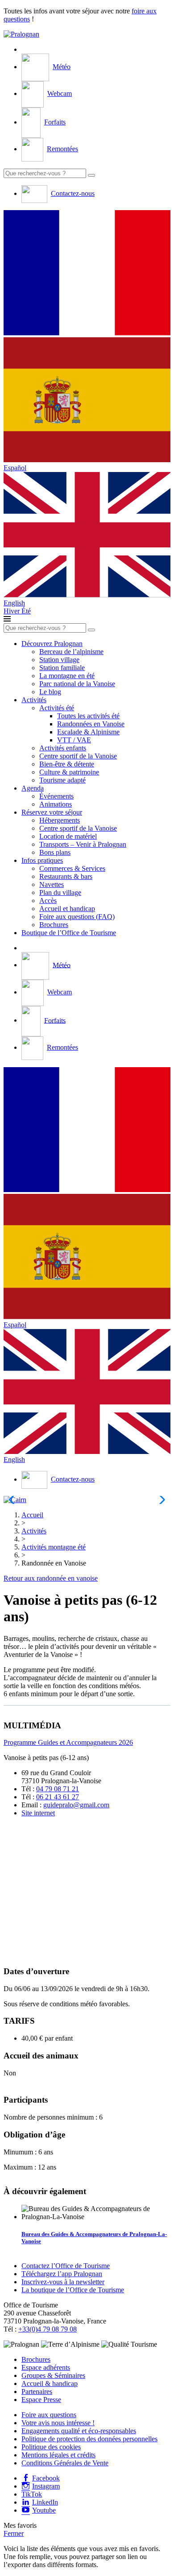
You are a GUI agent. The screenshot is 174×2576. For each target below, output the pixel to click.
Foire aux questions (49, 2415)
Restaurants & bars (66, 876)
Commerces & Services (72, 868)
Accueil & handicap (50, 2383)
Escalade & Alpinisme (88, 732)
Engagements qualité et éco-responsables (79, 2431)
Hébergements (60, 820)
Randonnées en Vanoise (91, 724)
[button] (87, 274)
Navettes (52, 884)
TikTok (32, 2494)
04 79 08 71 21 (58, 1789)
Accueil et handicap (67, 909)
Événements (56, 796)
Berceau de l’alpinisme (71, 652)
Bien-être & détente (67, 764)
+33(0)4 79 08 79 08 (48, 2329)
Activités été (57, 708)
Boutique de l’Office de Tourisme (69, 933)
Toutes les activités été (88, 716)
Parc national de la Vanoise (77, 684)
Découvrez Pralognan (52, 644)
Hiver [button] (12, 611)
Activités (34, 700)
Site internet (38, 1813)
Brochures (54, 925)
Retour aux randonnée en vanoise (51, 1578)
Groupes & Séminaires (53, 2375)
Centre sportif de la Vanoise (78, 756)
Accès (48, 901)
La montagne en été (67, 676)
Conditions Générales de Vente (65, 2463)
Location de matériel (68, 836)
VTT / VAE (74, 740)
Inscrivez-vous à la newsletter (63, 2282)
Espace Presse (41, 2400)
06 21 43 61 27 (58, 1797)
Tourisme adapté (62, 780)
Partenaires (37, 2392)
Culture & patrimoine (69, 772)
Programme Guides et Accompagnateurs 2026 (68, 1742)
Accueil (32, 1515)
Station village (59, 660)
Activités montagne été (54, 1547)
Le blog (50, 692)
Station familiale (62, 668)
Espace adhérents (46, 2367)
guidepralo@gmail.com (76, 1805)
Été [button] (26, 611)
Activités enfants (63, 748)
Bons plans (55, 852)
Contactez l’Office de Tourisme (66, 2266)
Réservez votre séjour (52, 812)
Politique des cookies (51, 2447)
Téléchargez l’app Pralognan (62, 2274)
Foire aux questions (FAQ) (77, 917)
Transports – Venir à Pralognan (83, 844)
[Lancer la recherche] (91, 175)
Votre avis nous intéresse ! (58, 2423)
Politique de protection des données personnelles (89, 2439)
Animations (56, 804)
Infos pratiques (42, 860)
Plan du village (60, 892)
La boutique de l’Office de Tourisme (73, 2290)
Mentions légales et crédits (58, 2455)
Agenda (33, 788)
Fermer (14, 2533)
